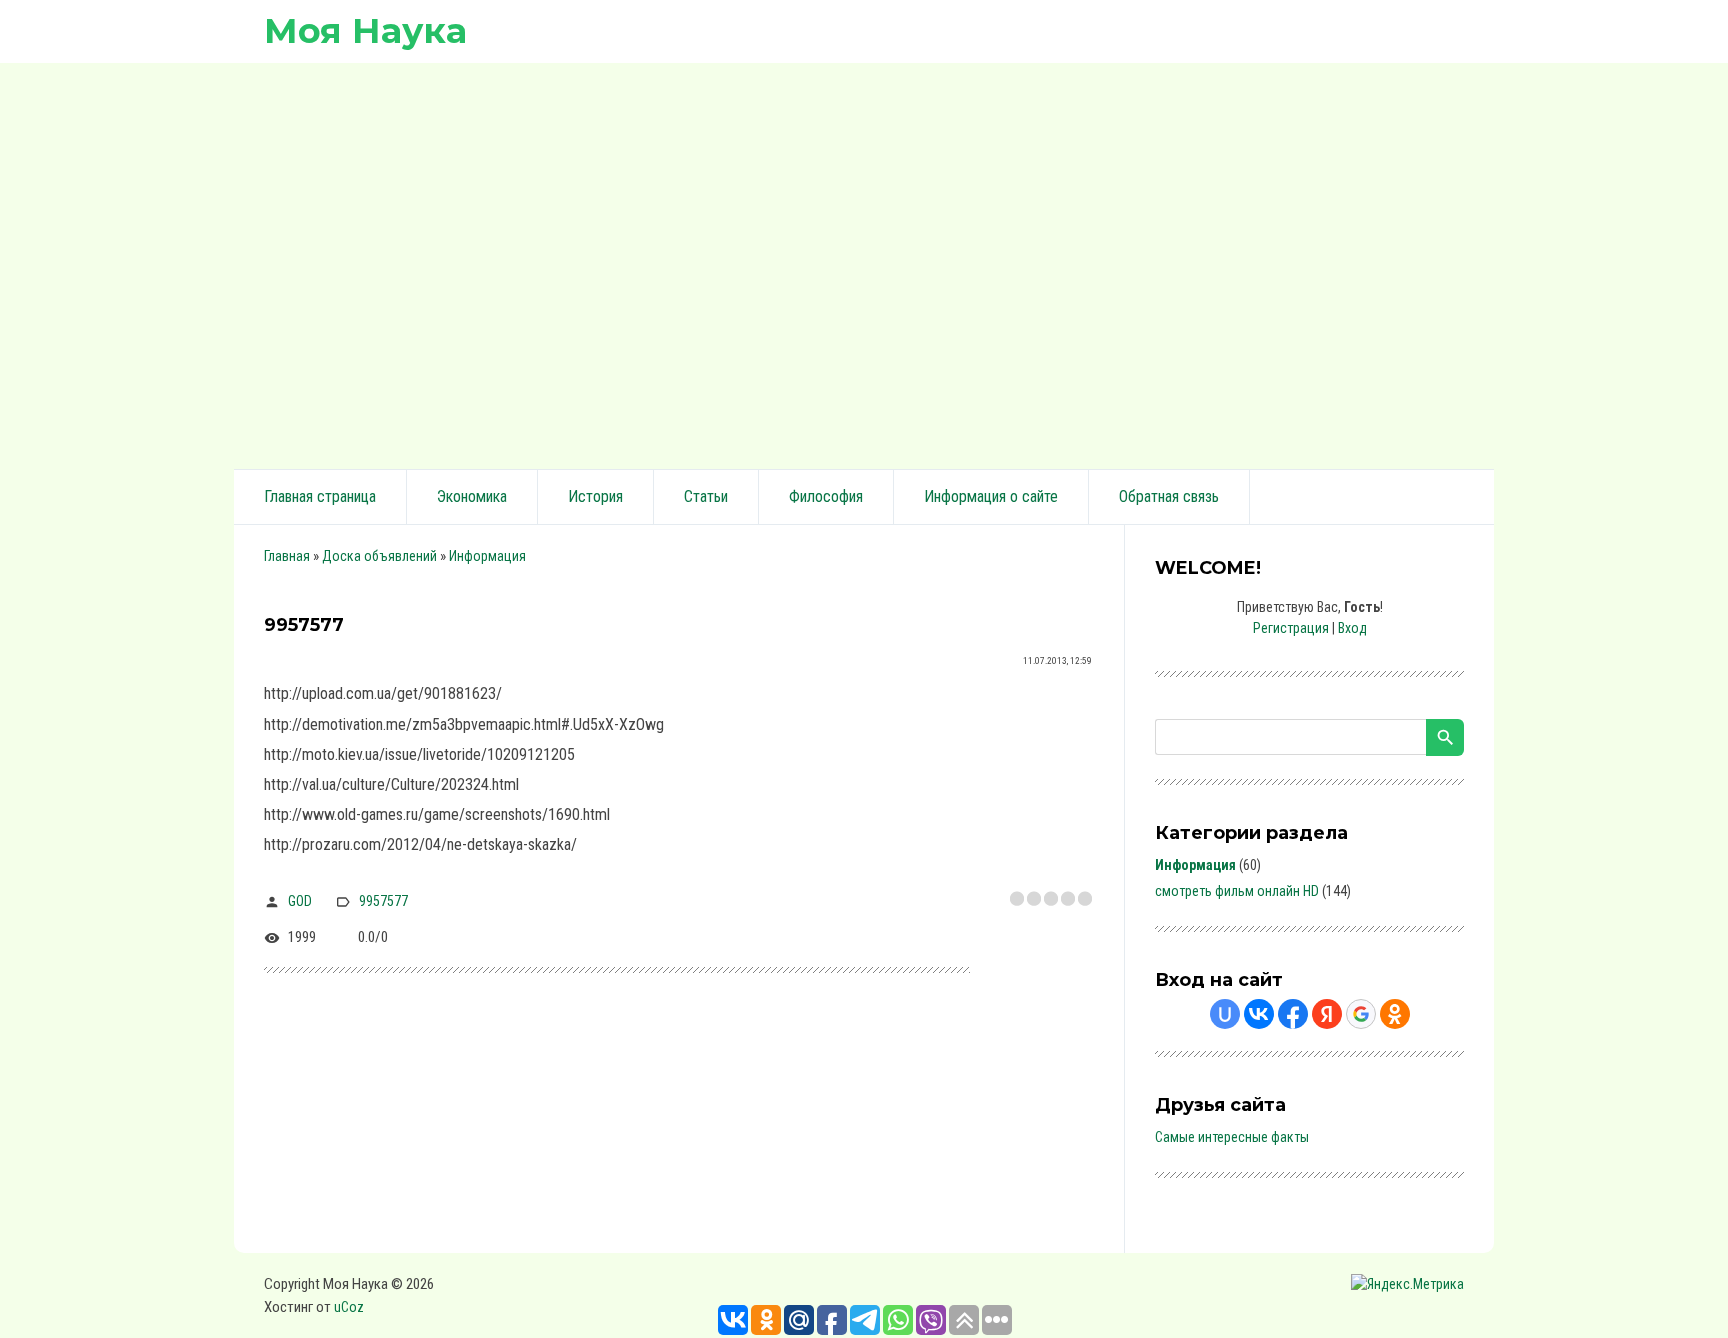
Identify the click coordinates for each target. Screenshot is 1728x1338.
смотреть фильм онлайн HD (1237, 891)
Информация (487, 556)
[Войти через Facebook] (1293, 1014)
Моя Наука (365, 30)
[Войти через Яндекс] (1327, 1014)
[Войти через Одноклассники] (1395, 1014)
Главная (287, 556)
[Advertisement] (864, 263)
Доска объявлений (379, 556)
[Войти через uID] (1225, 1014)
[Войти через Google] (1361, 1014)
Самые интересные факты (1232, 1137)
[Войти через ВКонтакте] (1259, 1014)
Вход (1352, 628)
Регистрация (1291, 628)
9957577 (383, 901)
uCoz (349, 1307)
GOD (300, 901)
